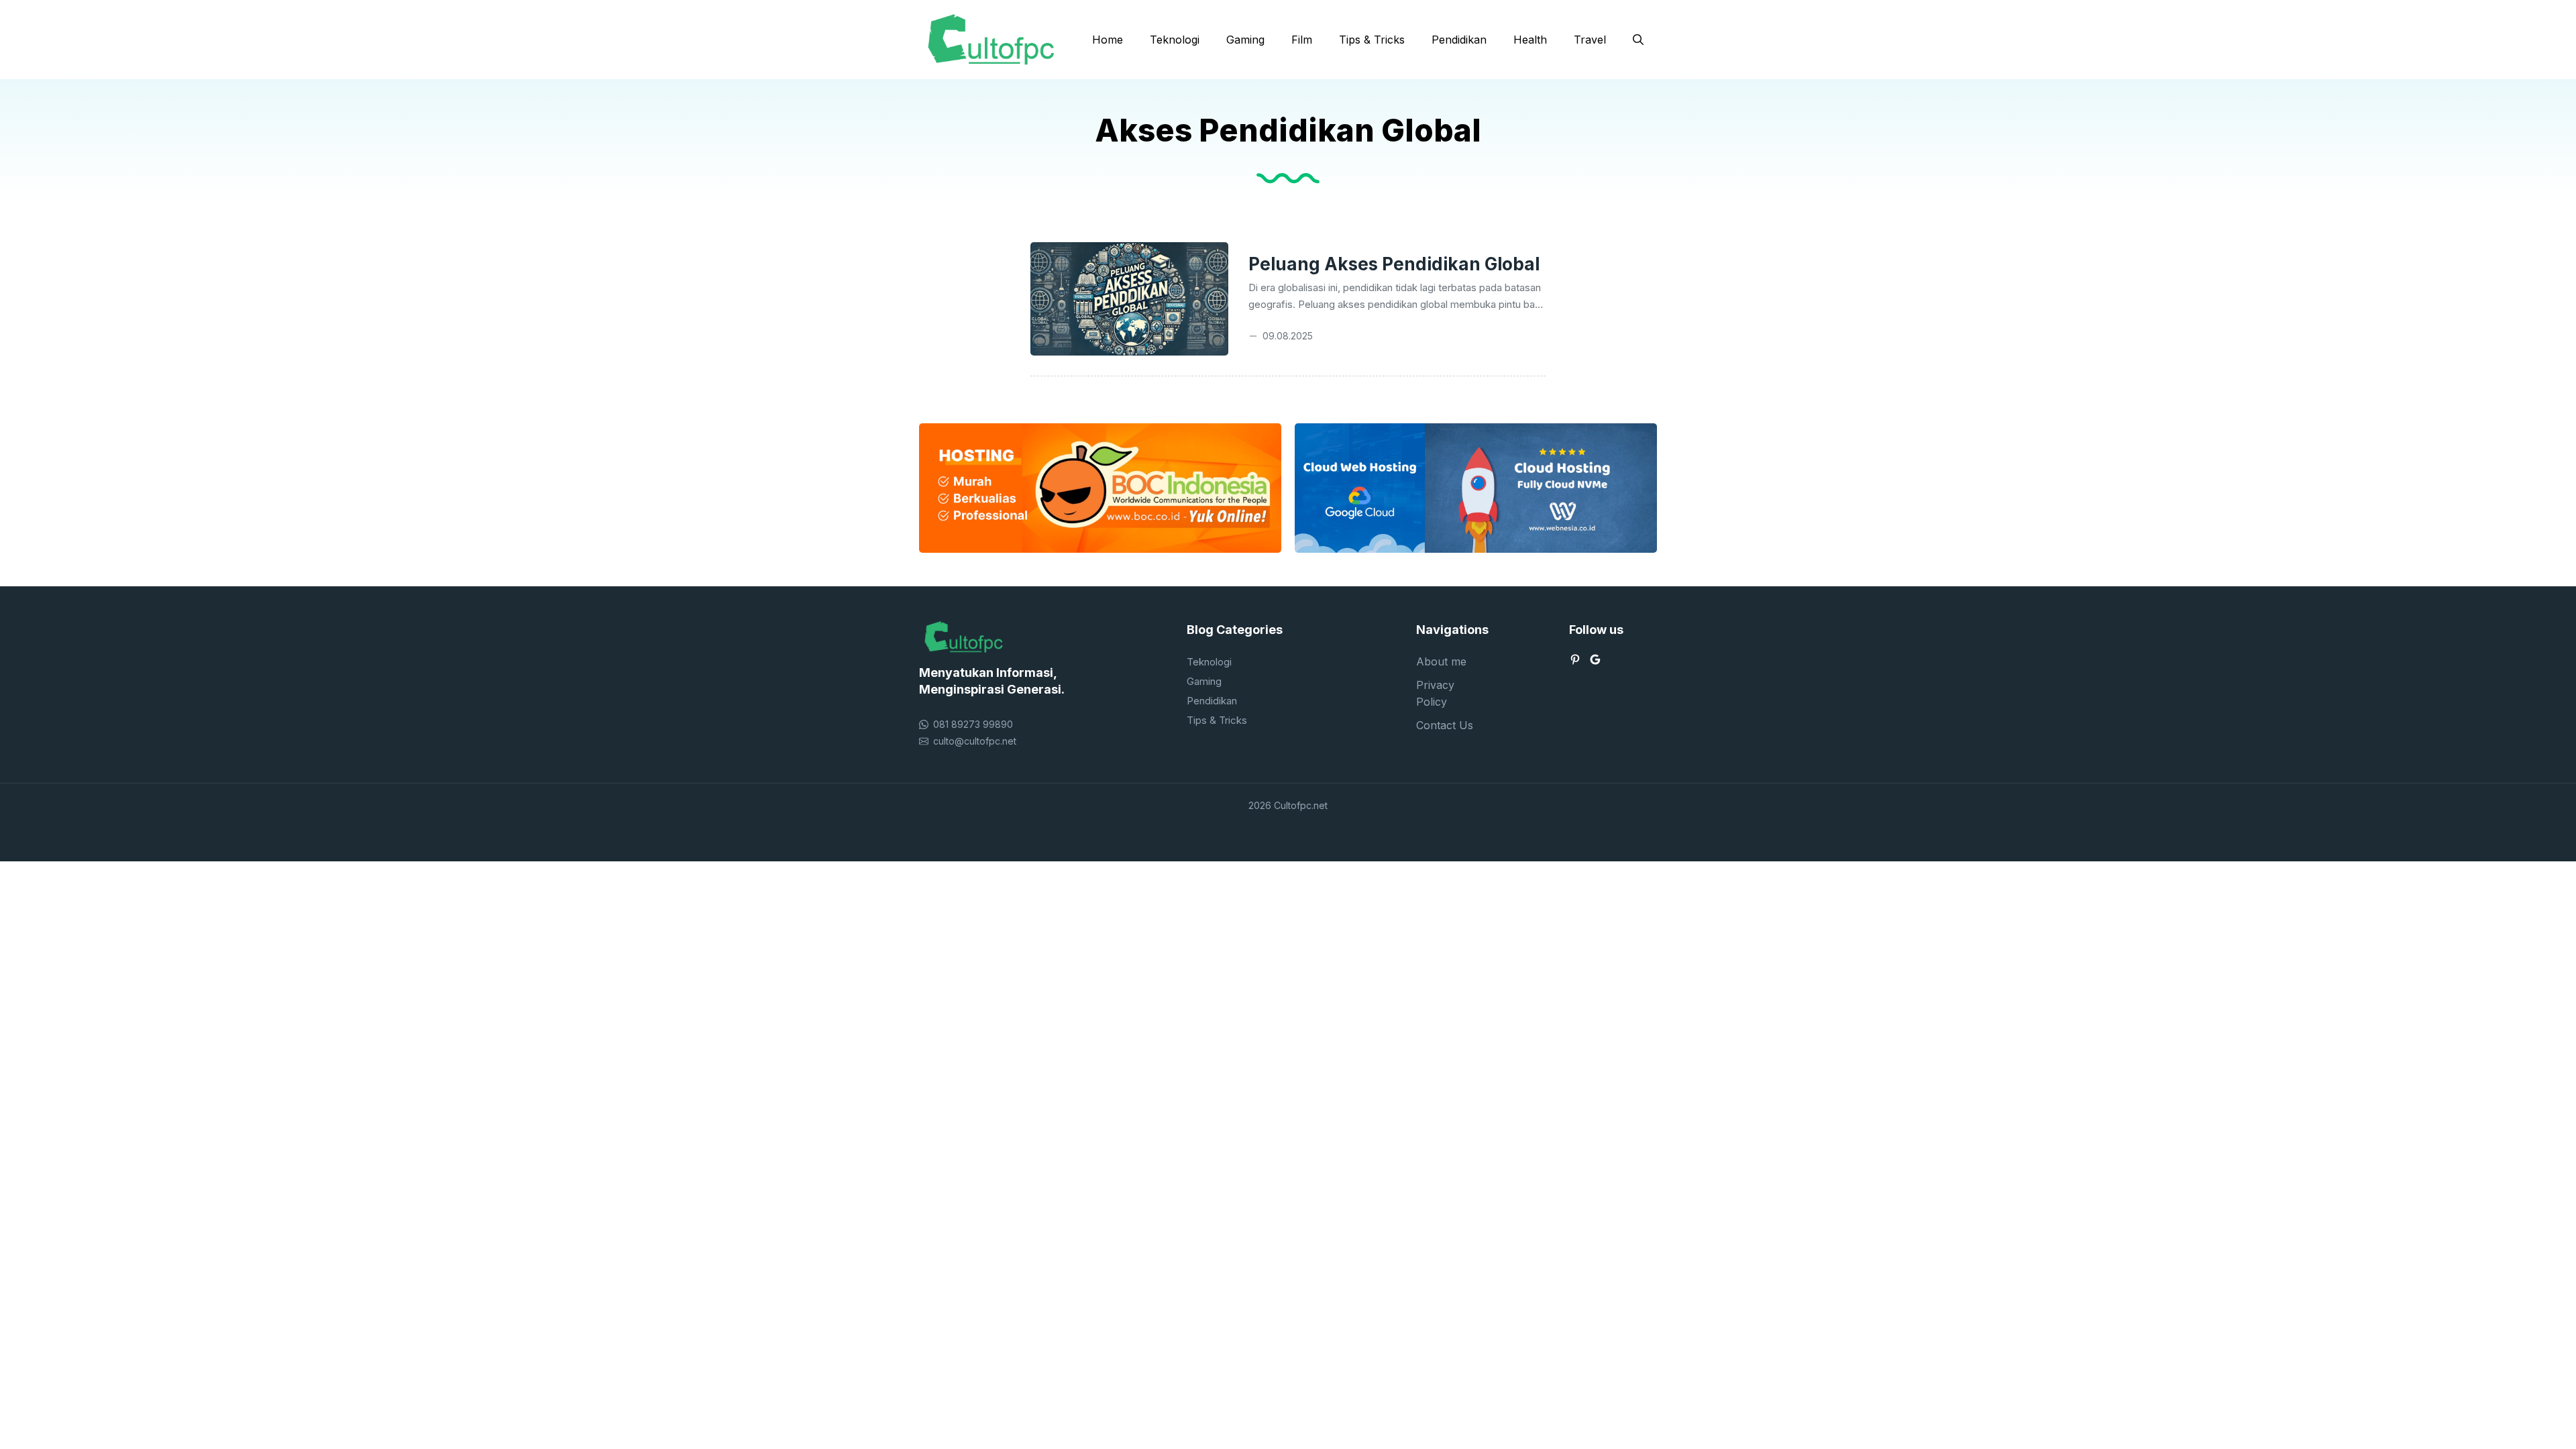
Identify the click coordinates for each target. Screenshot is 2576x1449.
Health (1530, 40)
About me (1441, 661)
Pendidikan (1459, 40)
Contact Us (1445, 725)
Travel (1590, 40)
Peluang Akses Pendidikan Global (1394, 264)
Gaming (1245, 40)
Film (1302, 40)
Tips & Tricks (1372, 40)
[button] (1638, 40)
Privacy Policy (1435, 693)
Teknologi (1175, 40)
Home (1108, 40)
